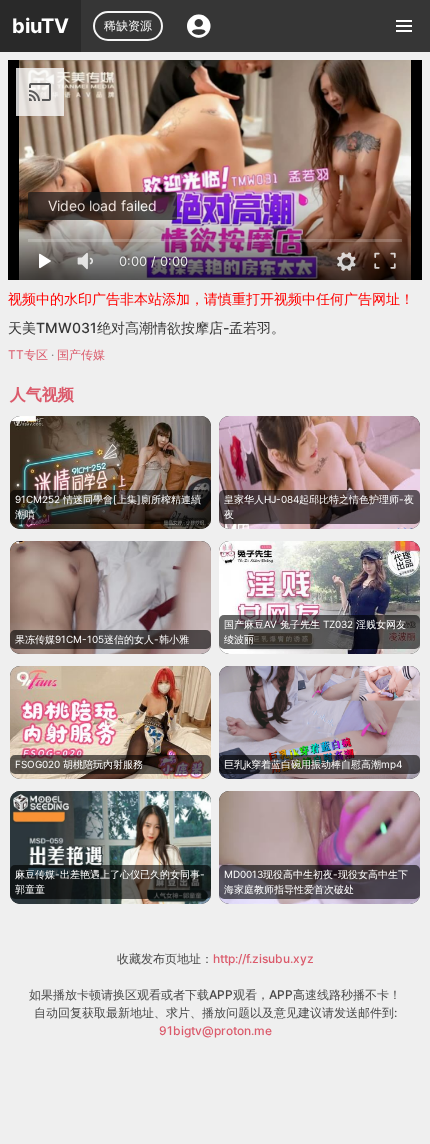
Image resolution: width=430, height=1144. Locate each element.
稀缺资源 (128, 25)
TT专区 (28, 354)
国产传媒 (81, 354)
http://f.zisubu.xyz (263, 958)
